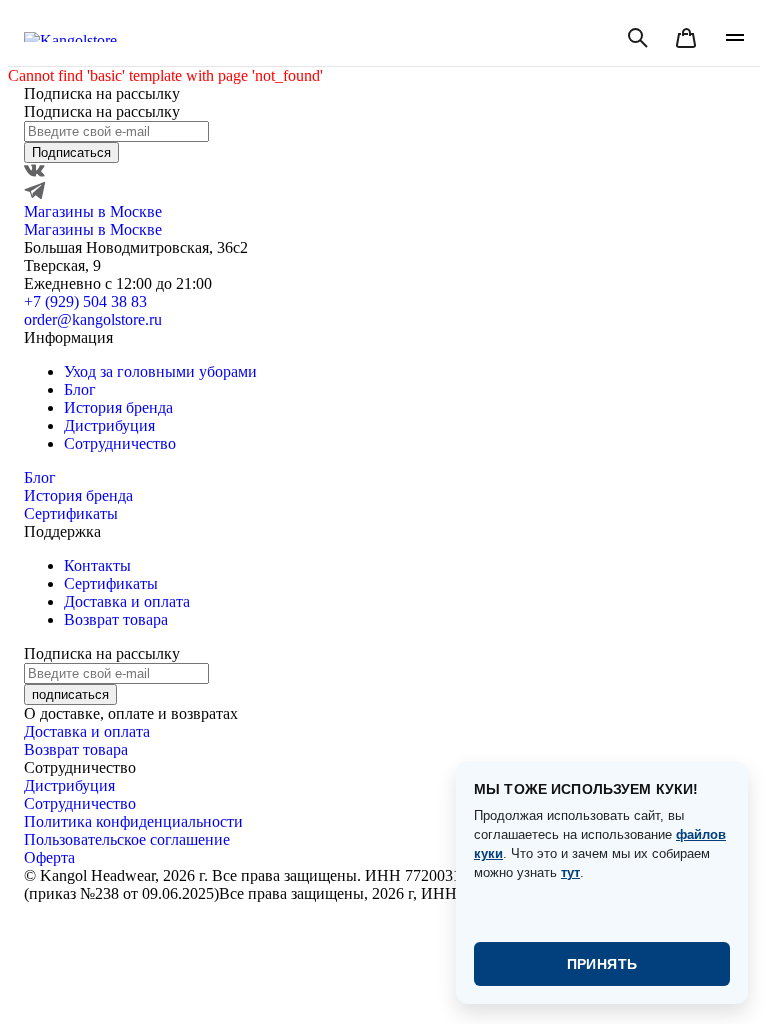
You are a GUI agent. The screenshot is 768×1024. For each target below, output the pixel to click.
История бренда (118, 407)
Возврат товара (116, 619)
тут (570, 872)
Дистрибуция (109, 425)
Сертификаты (71, 513)
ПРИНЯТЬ (602, 964)
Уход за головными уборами (160, 371)
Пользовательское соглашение (127, 839)
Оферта (49, 857)
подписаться (70, 694)
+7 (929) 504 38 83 (85, 301)
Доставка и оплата (127, 601)
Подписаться (71, 152)
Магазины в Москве (93, 211)
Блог (80, 389)
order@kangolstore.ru (93, 319)
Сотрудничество (120, 443)
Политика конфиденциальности (133, 821)
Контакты (97, 565)
